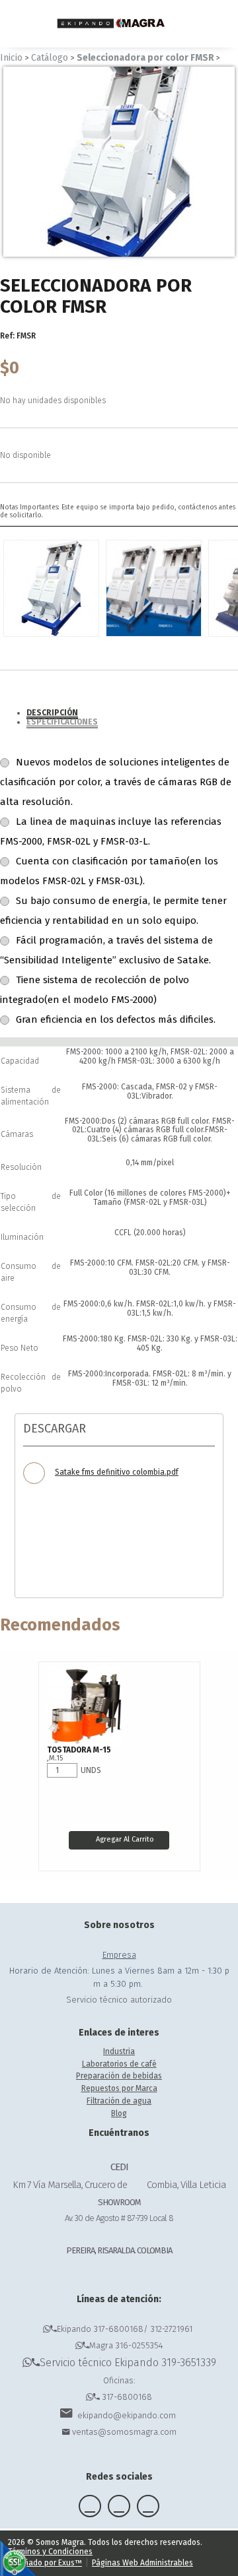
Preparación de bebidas (119, 2076)
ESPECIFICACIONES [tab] (62, 722)
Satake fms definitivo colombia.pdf (117, 1472)
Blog (119, 2113)
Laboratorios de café (119, 2064)
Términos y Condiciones (50, 2552)
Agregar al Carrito (125, 1839)
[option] (119, 162)
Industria (119, 2051)
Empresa (119, 1955)
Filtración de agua (119, 2101)
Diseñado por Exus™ (45, 2563)
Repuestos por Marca (119, 2088)
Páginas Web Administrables (142, 2563)
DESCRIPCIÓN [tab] (52, 713)
